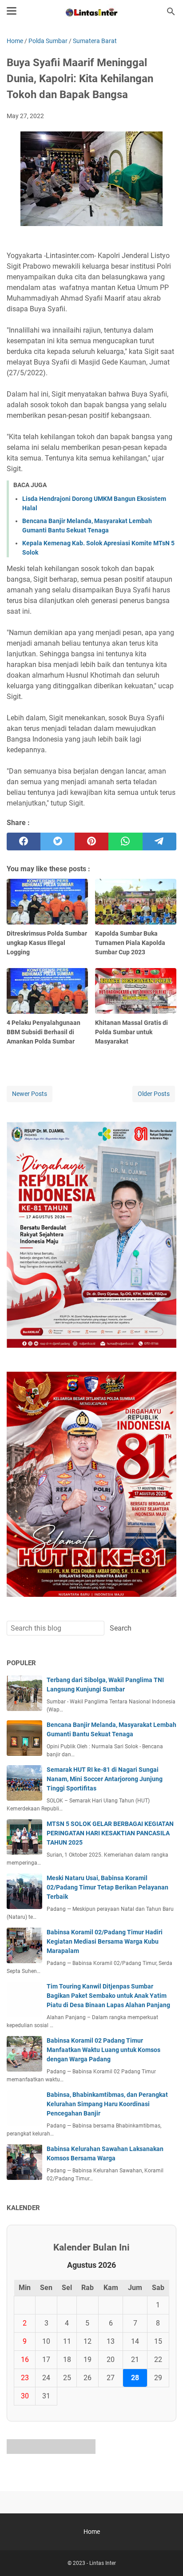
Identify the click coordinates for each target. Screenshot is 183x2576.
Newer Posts (30, 1094)
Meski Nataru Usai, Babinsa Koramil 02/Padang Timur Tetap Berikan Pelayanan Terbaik (107, 1887)
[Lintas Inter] (91, 12)
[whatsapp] (125, 841)
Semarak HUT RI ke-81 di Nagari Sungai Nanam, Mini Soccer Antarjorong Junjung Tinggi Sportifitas (105, 1779)
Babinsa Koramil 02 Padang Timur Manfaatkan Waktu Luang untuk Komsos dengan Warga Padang (103, 2050)
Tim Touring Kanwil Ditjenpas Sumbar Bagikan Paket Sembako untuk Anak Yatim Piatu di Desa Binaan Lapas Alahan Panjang (108, 1996)
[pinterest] (91, 841)
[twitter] (57, 841)
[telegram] (159, 841)
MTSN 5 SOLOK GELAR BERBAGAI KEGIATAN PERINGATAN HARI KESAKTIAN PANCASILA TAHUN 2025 (110, 1833)
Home (92, 2532)
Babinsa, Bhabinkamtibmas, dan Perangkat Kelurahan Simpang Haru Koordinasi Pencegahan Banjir (107, 2104)
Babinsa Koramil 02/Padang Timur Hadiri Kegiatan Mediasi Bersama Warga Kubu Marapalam (105, 1941)
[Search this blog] (171, 12)
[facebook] (24, 841)
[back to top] (165, 2556)
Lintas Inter (103, 2563)
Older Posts (154, 1094)
